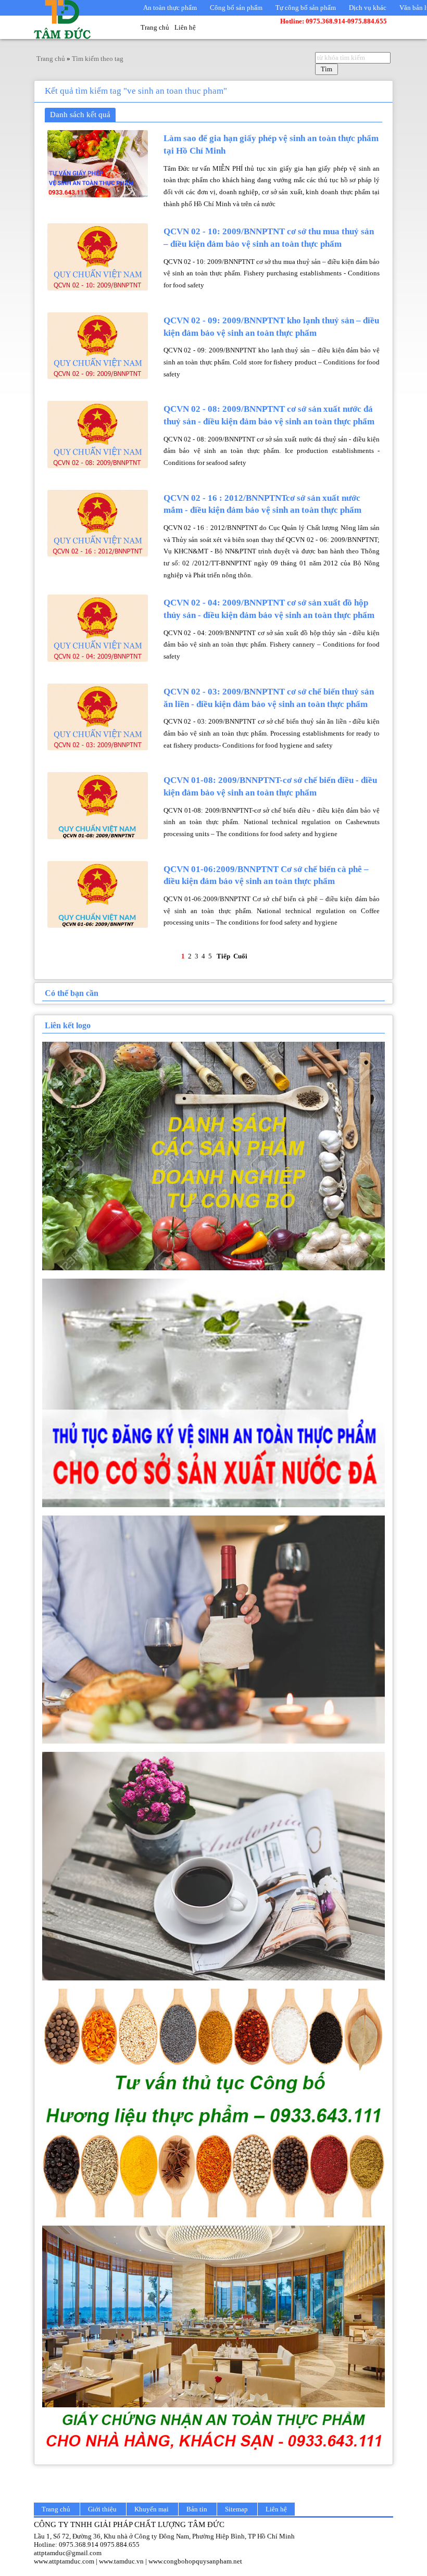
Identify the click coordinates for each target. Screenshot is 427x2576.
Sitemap (236, 2509)
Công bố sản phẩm (236, 8)
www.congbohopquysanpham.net (195, 2561)
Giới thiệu (102, 2509)
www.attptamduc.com (64, 2561)
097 (64, 2545)
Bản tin (197, 2509)
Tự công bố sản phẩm (306, 8)
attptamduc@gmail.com (68, 2553)
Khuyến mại (152, 2509)
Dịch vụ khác (368, 8)
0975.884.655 (120, 2545)
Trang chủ (155, 27)
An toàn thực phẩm (170, 8)
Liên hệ (185, 27)
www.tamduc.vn (121, 2561)
